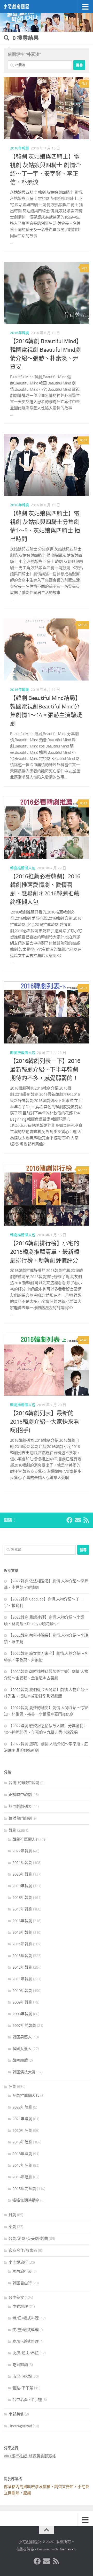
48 (86, 1340)
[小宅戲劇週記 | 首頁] (21, 6)
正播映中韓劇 (20, 1795)
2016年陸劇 (22, 2177)
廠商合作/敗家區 (23, 2250)
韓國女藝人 (22, 2049)
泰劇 (12, 2227)
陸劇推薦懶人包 (26, 2096)
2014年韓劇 (22, 1944)
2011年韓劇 (22, 1979)
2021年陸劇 (22, 2119)
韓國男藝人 (22, 2037)
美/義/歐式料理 (26, 2330)
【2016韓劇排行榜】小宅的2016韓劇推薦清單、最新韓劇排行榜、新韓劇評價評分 (45, 1252)
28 (86, 803)
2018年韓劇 (22, 1898)
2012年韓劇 (22, 1967)
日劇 (12, 2215)
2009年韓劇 (22, 2002)
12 (86, 440)
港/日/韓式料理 (26, 2318)
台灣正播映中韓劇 (24, 1783)
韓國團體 (20, 2060)
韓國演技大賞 (24, 2072)
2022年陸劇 (22, 2107)
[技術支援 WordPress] (32, 2549)
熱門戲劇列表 (20, 1807)
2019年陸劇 (22, 2142)
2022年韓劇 (22, 1851)
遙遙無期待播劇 (26, 2200)
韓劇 (12, 1830)
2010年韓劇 (22, 1991)
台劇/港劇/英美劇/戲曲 (28, 2239)
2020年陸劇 (22, 2131)
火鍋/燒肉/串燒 (26, 2353)
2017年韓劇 (22, 1909)
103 (85, 1170)
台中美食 (16, 2298)
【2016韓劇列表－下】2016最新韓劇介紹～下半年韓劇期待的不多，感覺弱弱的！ (45, 1070)
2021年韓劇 (22, 1863)
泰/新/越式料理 (26, 2341)
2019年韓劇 (22, 1886)
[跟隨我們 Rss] (86, 1520)
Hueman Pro (68, 2549)
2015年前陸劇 (24, 2189)
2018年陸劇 (22, 2154)
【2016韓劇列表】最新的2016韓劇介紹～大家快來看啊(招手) (45, 1422)
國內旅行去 (22, 2271)
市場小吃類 (22, 2376)
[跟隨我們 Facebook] (69, 1520)
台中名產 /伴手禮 (27, 2400)
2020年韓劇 (22, 1874)
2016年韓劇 (20, 148)
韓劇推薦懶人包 (23, 868)
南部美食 (16, 2414)
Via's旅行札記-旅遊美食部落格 (30, 2456)
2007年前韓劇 (24, 2026)
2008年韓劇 (22, 2014)
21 (86, 988)
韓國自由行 (22, 2283)
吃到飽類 (20, 2365)
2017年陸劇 (22, 2165)
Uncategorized (20, 2426)
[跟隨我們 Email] (78, 1520)
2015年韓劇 (22, 1932)
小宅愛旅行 (18, 2262)
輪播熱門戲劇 (20, 1818)
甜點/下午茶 (23, 2388)
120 (85, 625)
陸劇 (12, 2087)
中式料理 (20, 2307)
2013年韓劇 (22, 1956)
